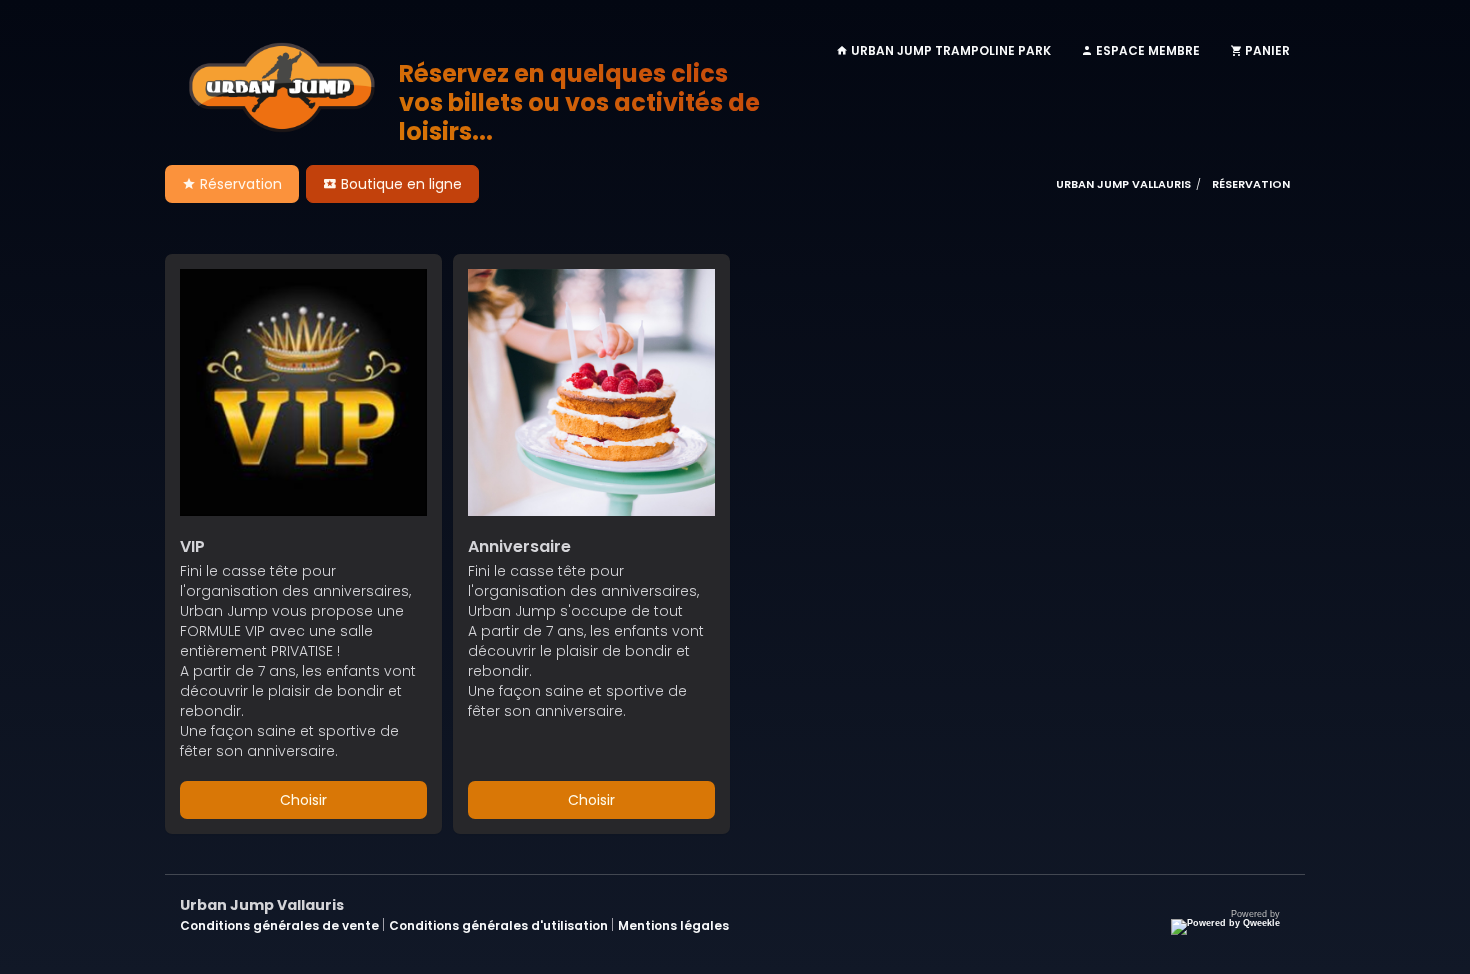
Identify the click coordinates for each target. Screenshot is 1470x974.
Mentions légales (673, 925)
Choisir (303, 800)
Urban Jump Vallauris (1123, 184)
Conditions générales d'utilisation (500, 925)
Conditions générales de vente (281, 925)
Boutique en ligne (399, 184)
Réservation (239, 184)
